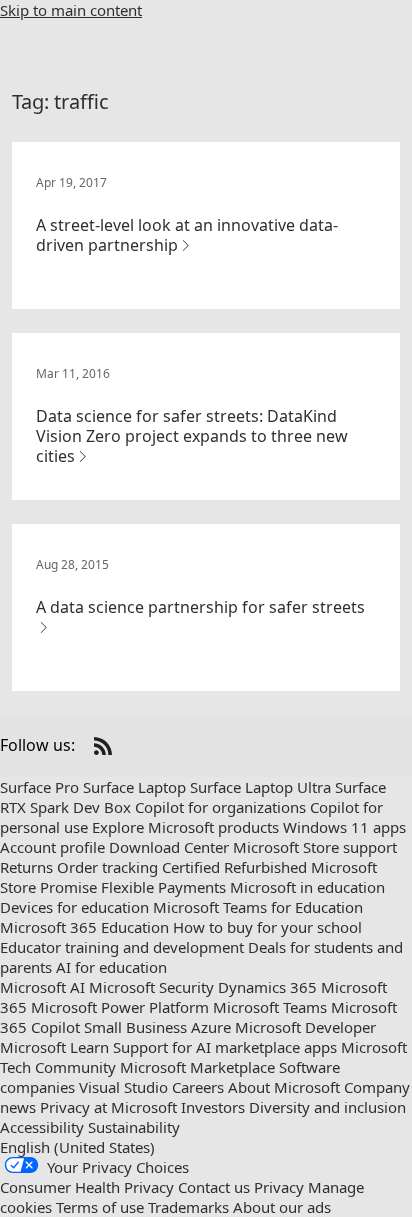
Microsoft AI (42, 987)
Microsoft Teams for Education (258, 907)
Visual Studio (123, 1087)
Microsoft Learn (54, 1047)
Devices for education (74, 907)
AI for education (111, 967)
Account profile (52, 847)
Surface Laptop (134, 787)
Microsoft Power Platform (120, 1007)
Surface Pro (39, 787)
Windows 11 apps (344, 827)
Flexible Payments (163, 887)
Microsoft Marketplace (197, 1067)
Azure (211, 1027)
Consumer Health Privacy (87, 1187)
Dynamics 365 (267, 987)
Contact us (214, 1187)
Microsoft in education (307, 887)
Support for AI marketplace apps (225, 1047)
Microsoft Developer (305, 1027)
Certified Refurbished (234, 867)
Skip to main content (71, 10)
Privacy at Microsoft (108, 1107)
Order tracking (107, 867)
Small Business (135, 1027)
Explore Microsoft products (185, 827)
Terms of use (100, 1207)
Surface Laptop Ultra (260, 787)
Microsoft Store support (315, 847)
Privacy (279, 1187)
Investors (213, 1107)
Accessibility (42, 1127)
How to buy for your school (267, 927)
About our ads (282, 1207)
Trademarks (188, 1207)
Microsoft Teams (270, 1007)
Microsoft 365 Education (84, 927)
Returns (26, 867)
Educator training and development (122, 947)
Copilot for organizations (220, 807)
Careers (198, 1087)
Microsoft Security (151, 987)
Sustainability (134, 1127)
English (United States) (77, 1147)
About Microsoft (284, 1087)
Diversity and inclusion (327, 1107)
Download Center (169, 847)
